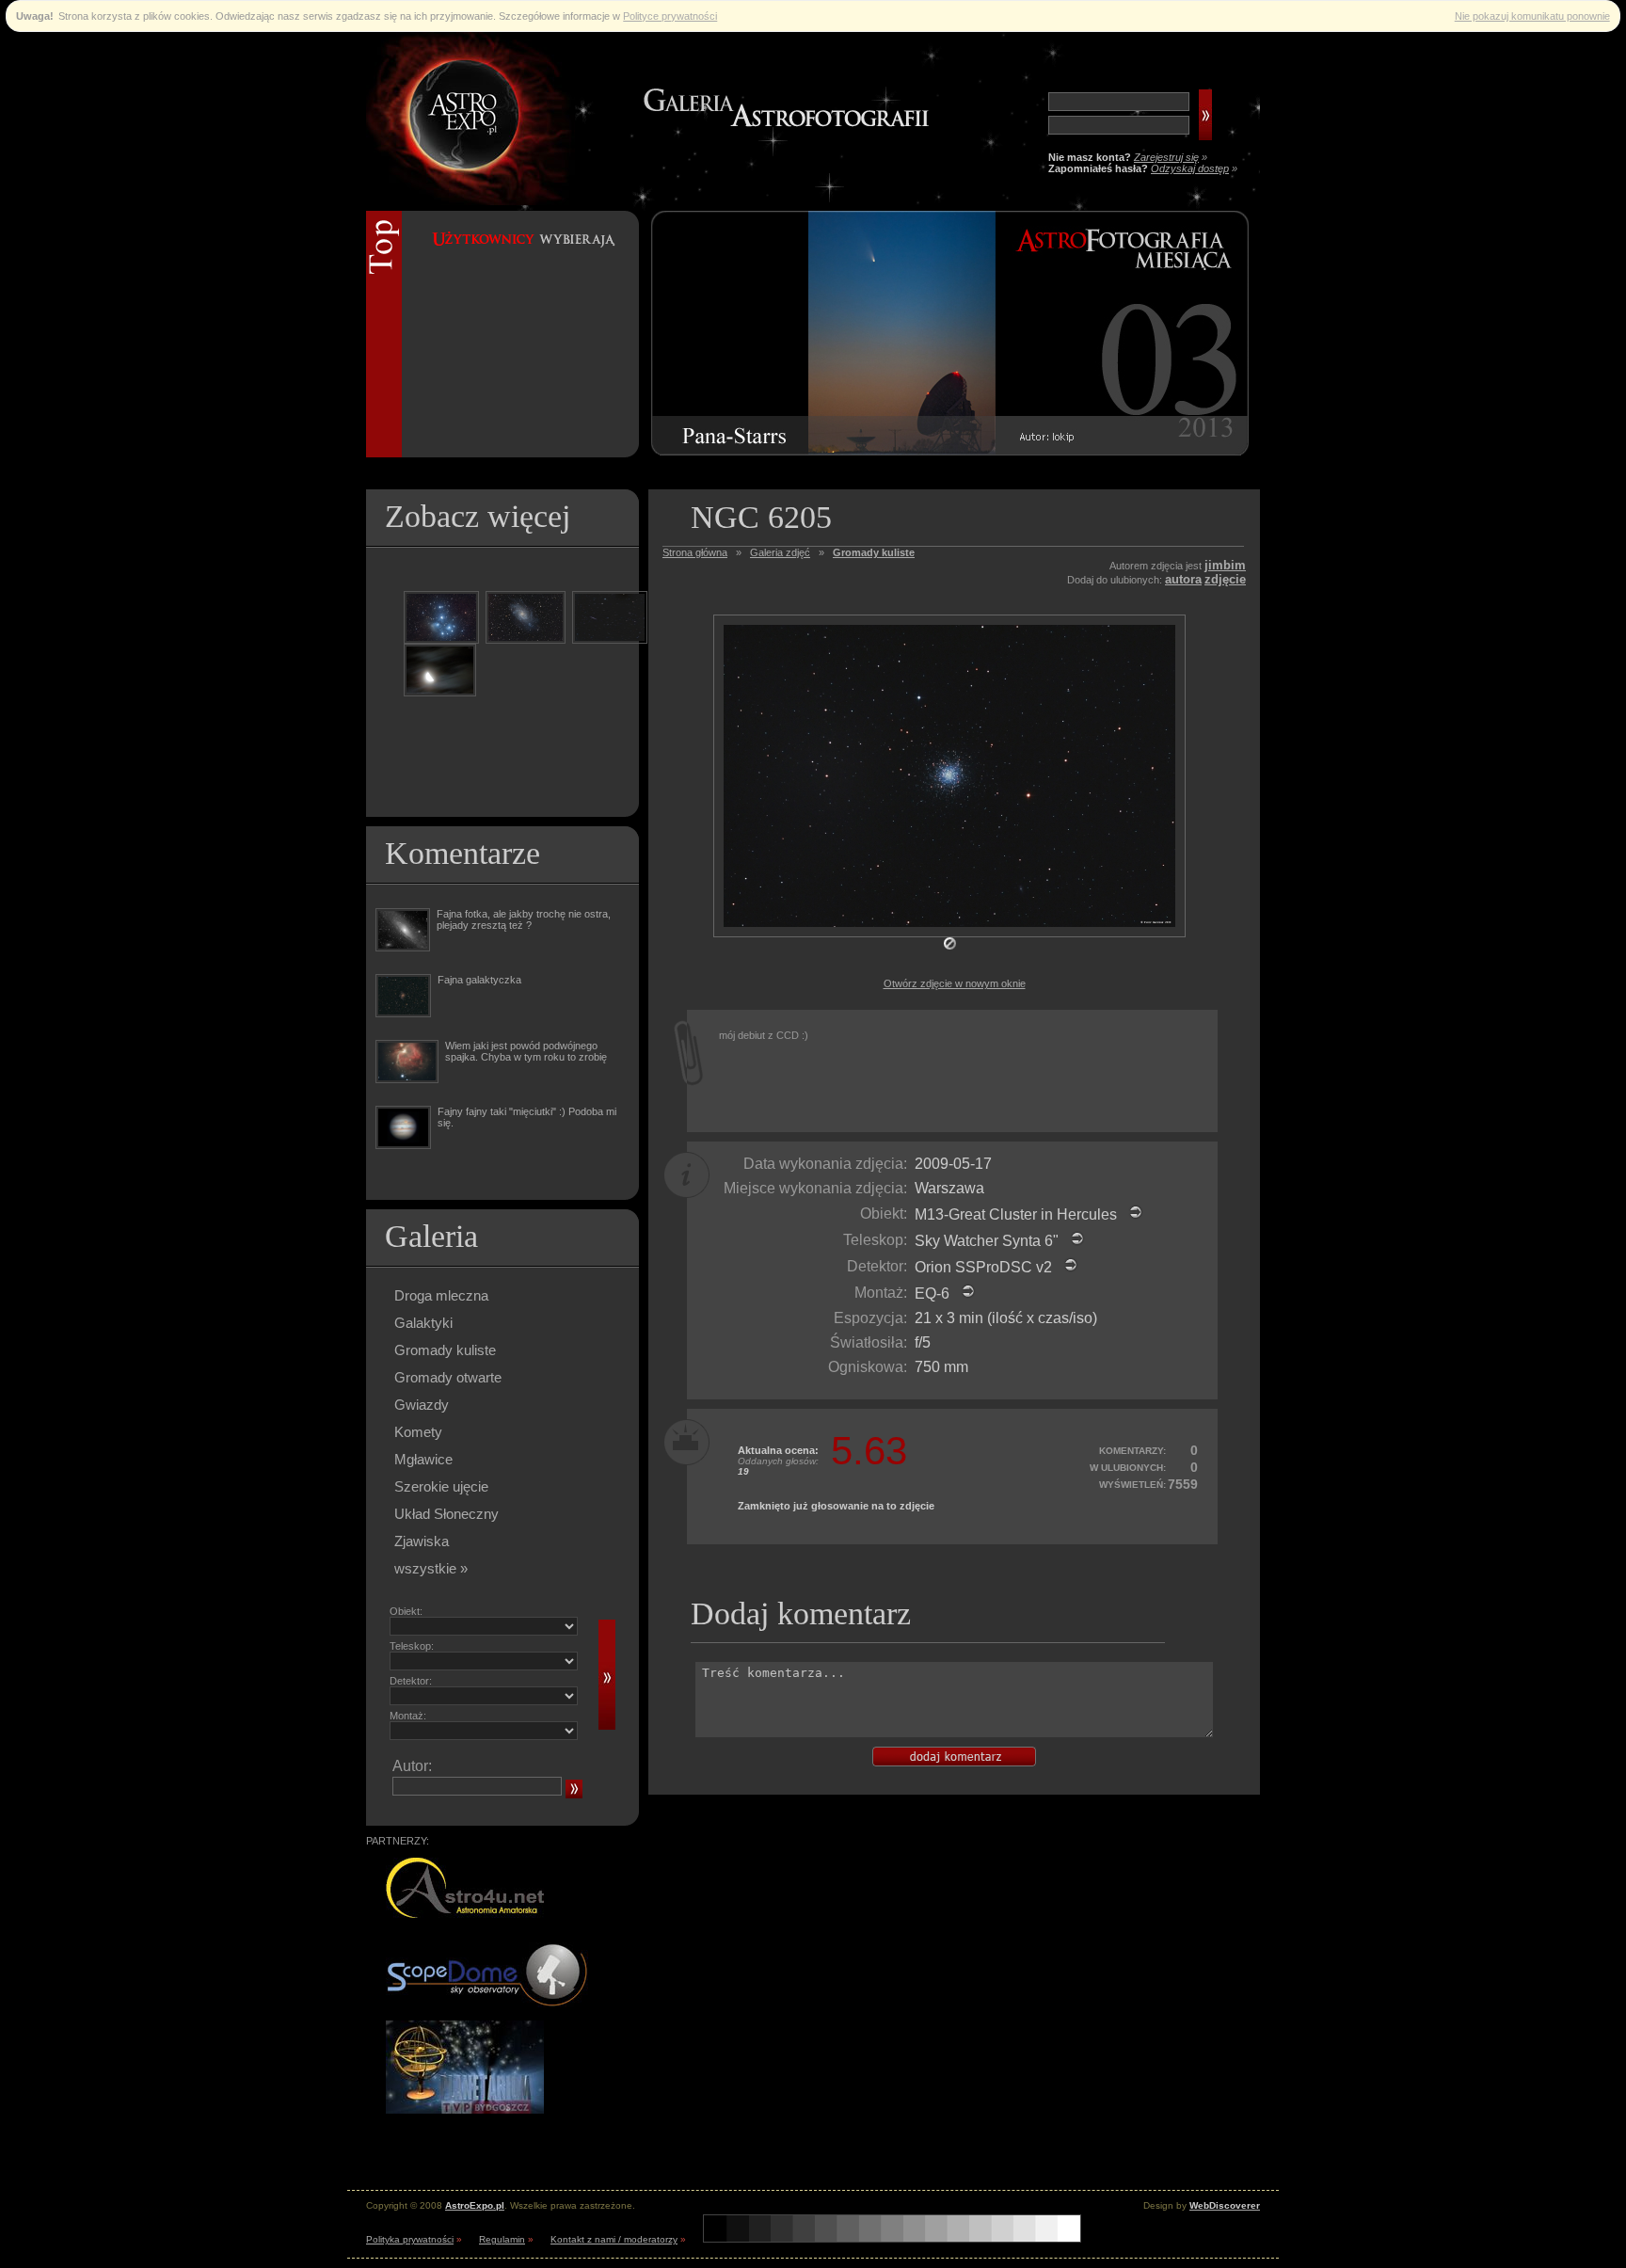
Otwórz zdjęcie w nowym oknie (955, 983)
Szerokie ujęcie (441, 1486)
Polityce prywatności (670, 16)
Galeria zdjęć (780, 552)
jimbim (1225, 565)
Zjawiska (422, 1541)
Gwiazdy (422, 1405)
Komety (418, 1432)
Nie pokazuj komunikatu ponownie (1532, 16)
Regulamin (502, 2239)
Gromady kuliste (445, 1350)
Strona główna (695, 552)
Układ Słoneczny (446, 1514)
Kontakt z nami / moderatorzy (614, 2239)
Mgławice (423, 1459)
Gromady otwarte (448, 1377)
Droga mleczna (441, 1295)
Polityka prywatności (410, 2239)
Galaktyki (423, 1323)
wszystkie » (431, 1568)
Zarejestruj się (1166, 157)
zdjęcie (1225, 579)
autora (1183, 579)
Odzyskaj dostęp (1190, 168)
